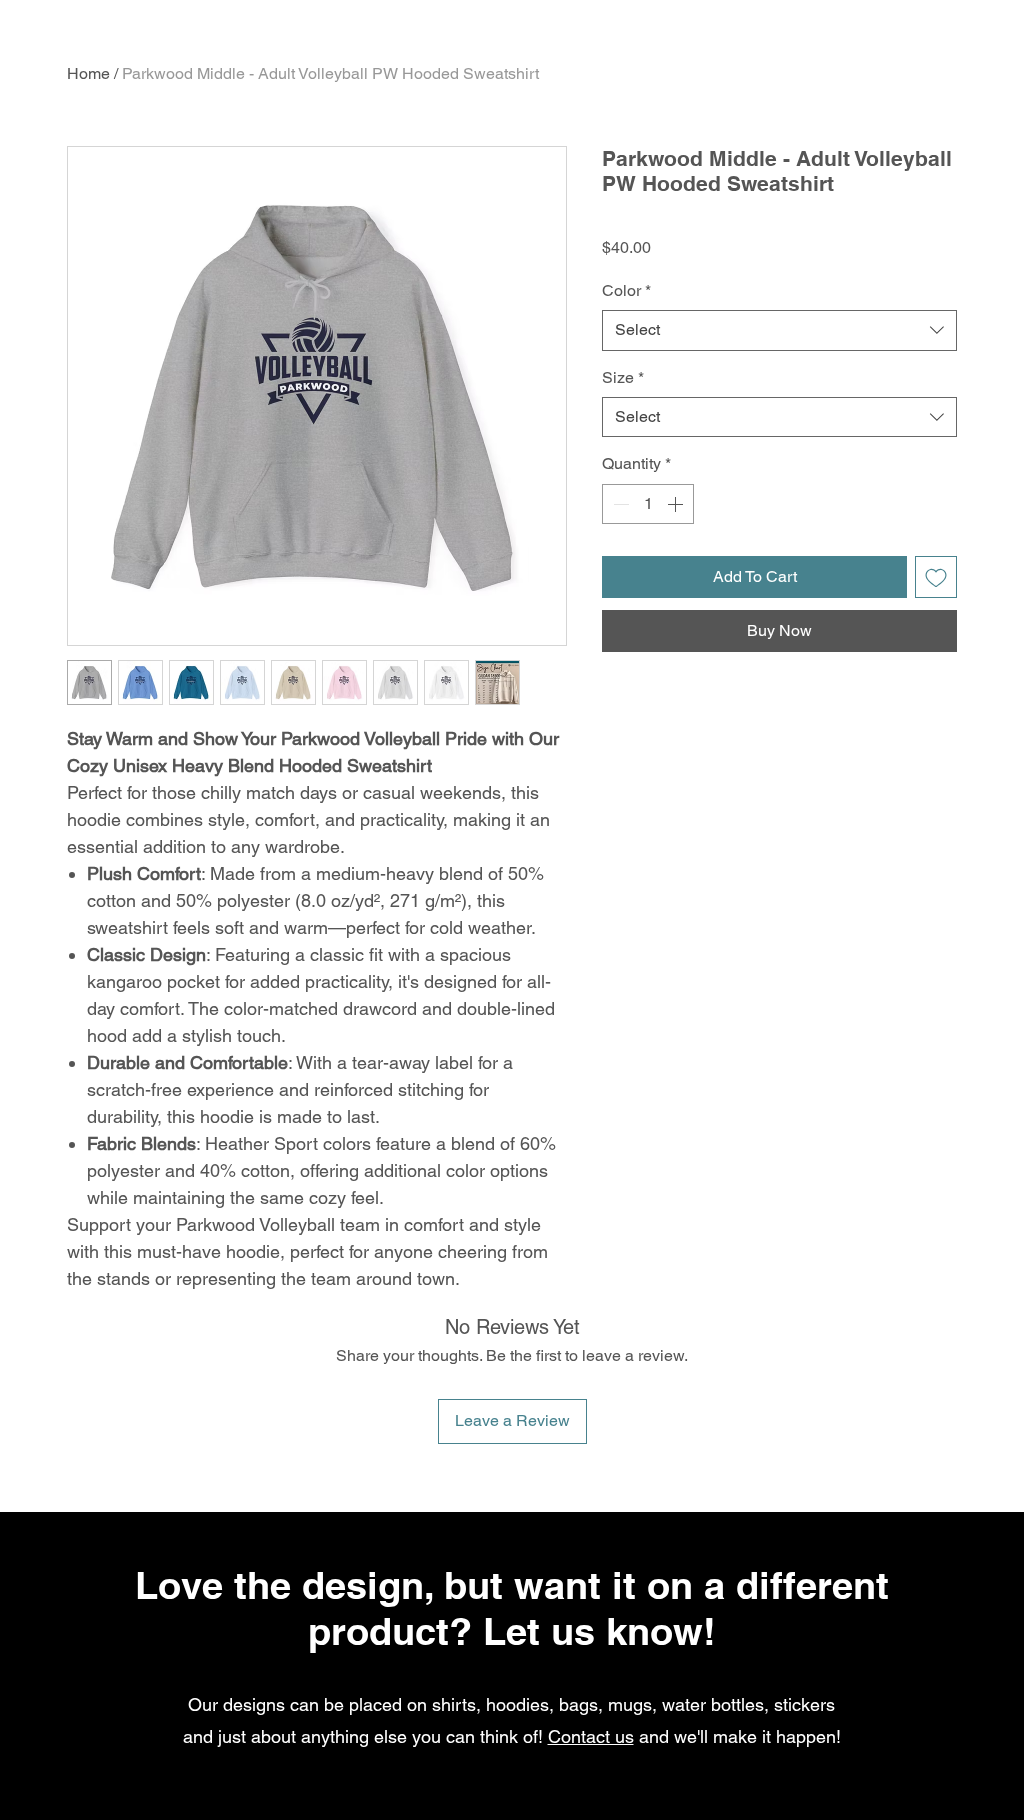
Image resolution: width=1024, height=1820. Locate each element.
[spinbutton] (648, 504)
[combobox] (779, 330)
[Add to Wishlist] (936, 577)
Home (88, 73)
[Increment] (677, 504)
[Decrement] (619, 504)
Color (626, 290)
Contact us (591, 1736)
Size (623, 377)
